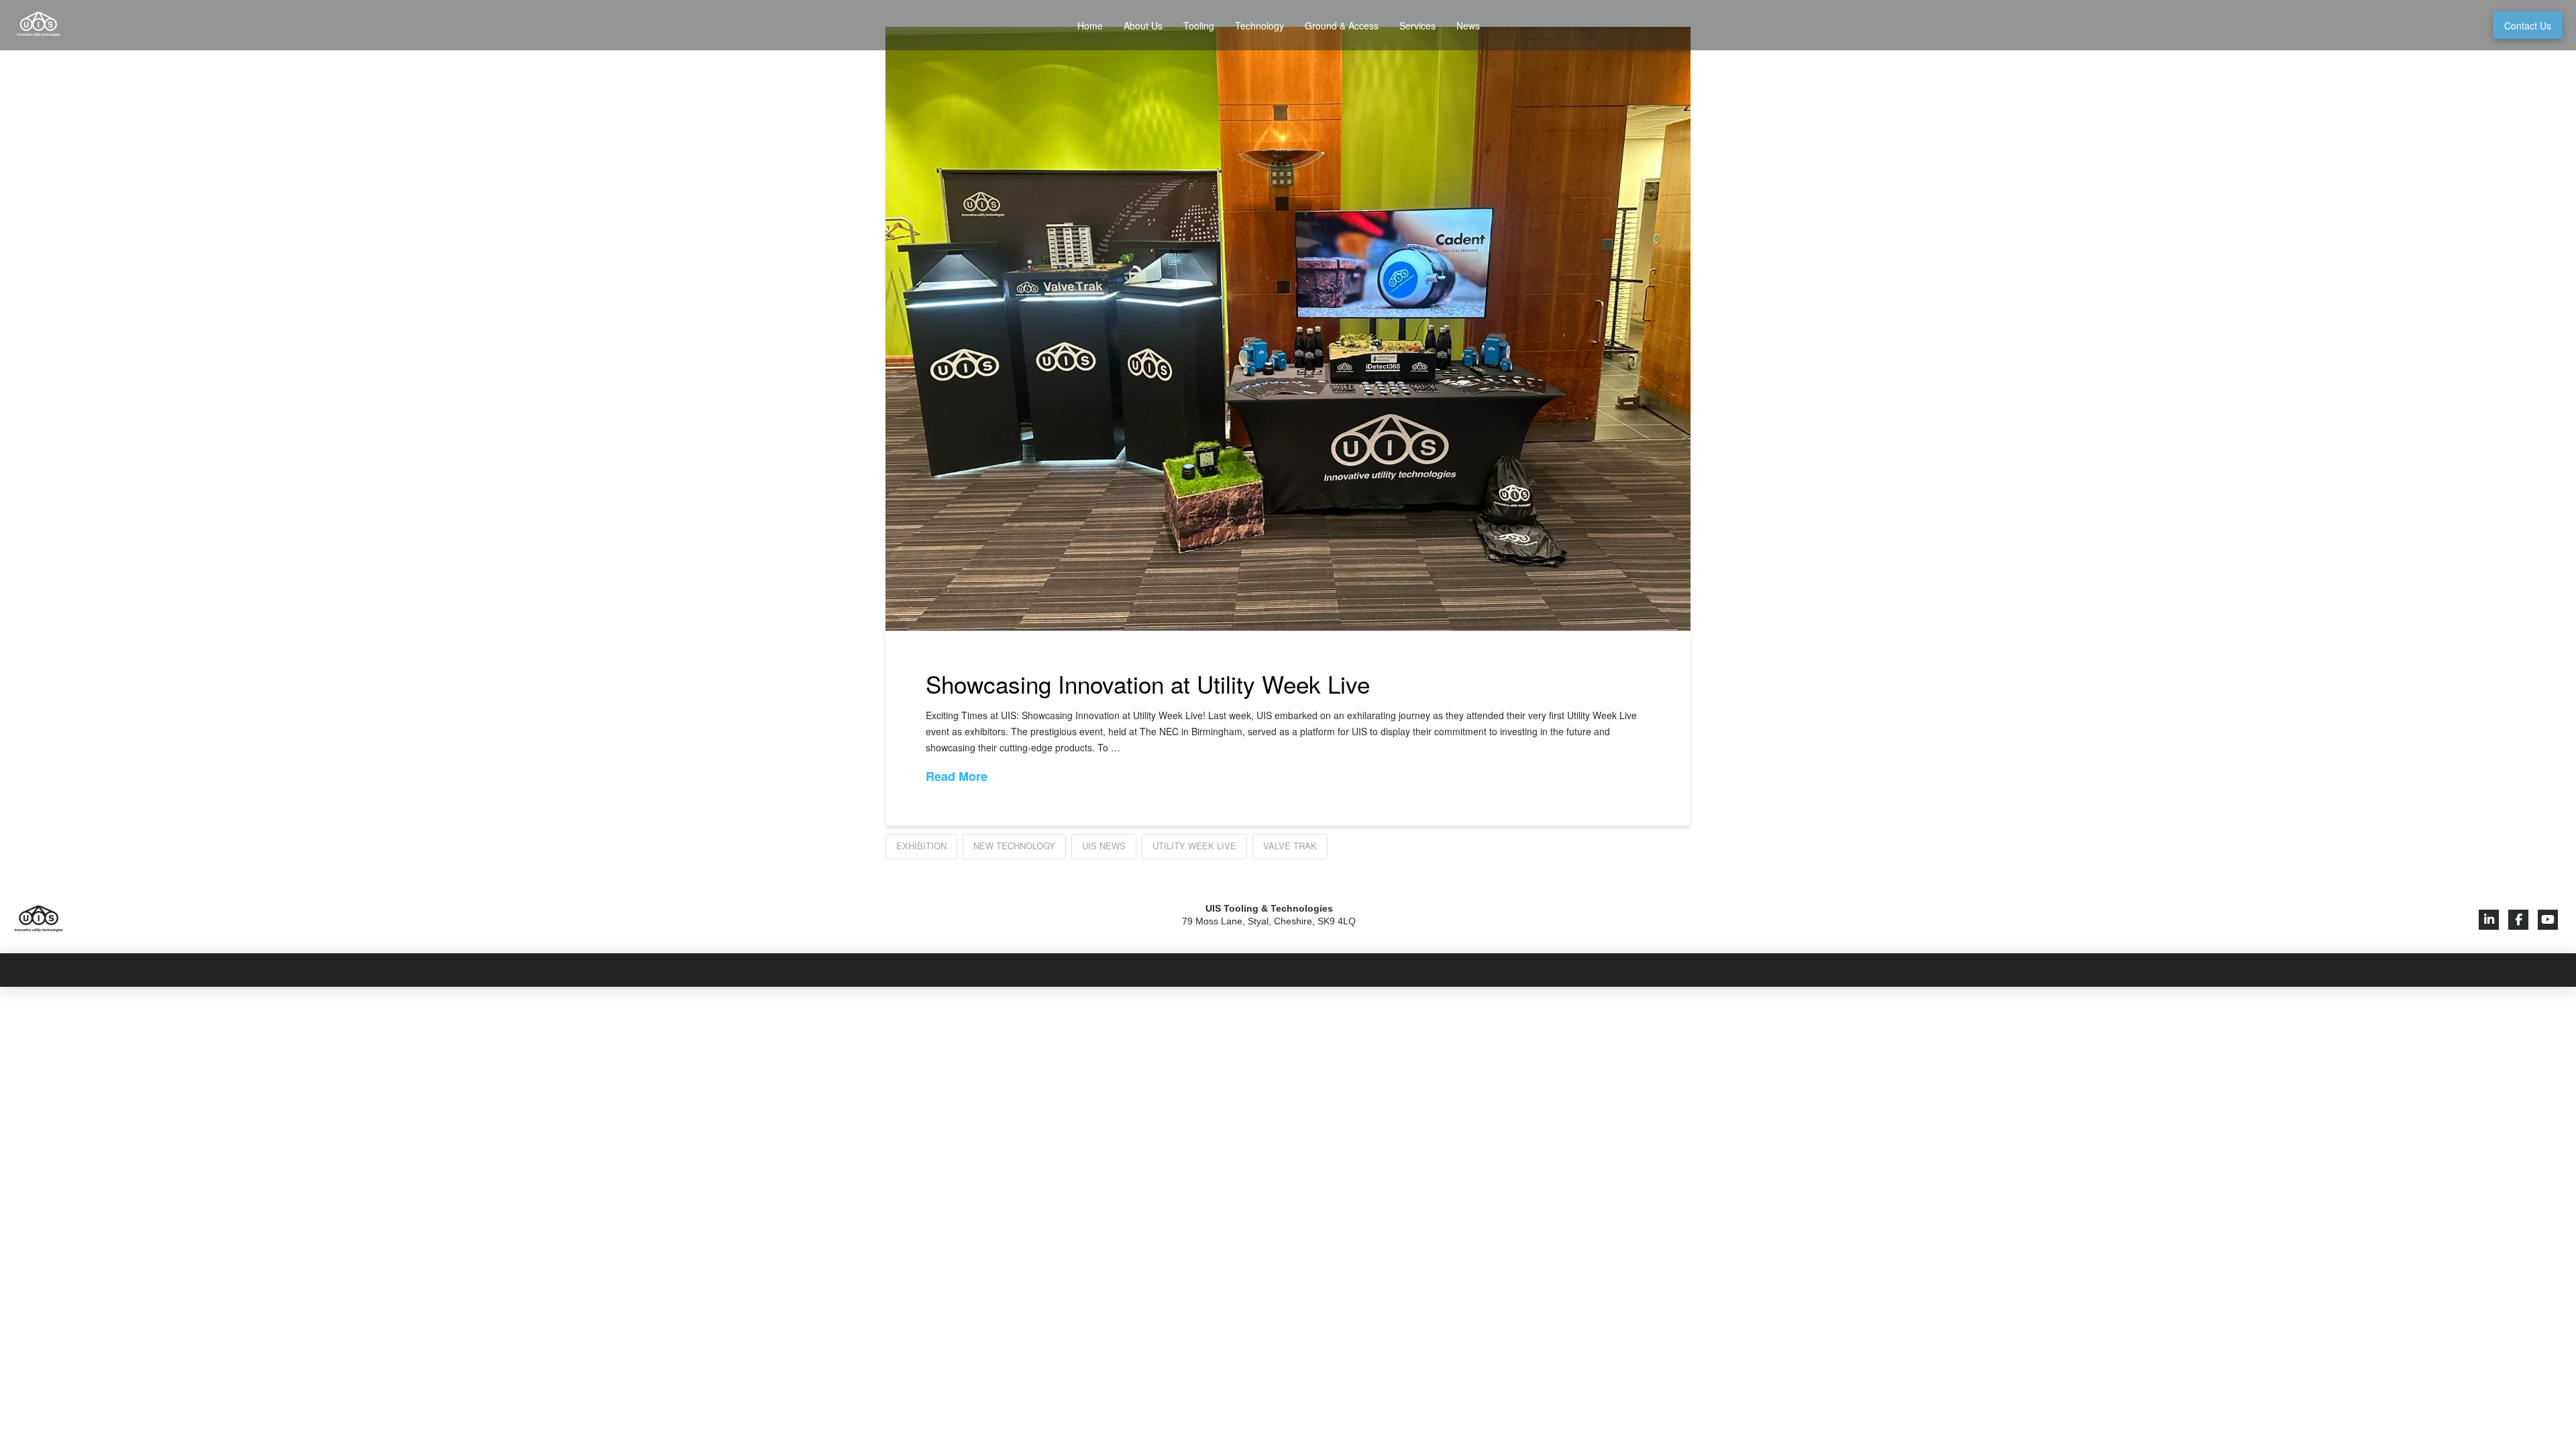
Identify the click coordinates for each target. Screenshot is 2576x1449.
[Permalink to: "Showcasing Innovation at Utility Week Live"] (1288, 329)
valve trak (1290, 846)
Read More (957, 776)
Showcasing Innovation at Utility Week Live (1148, 684)
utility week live (1194, 846)
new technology (1014, 846)
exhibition (921, 846)
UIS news (1104, 846)
